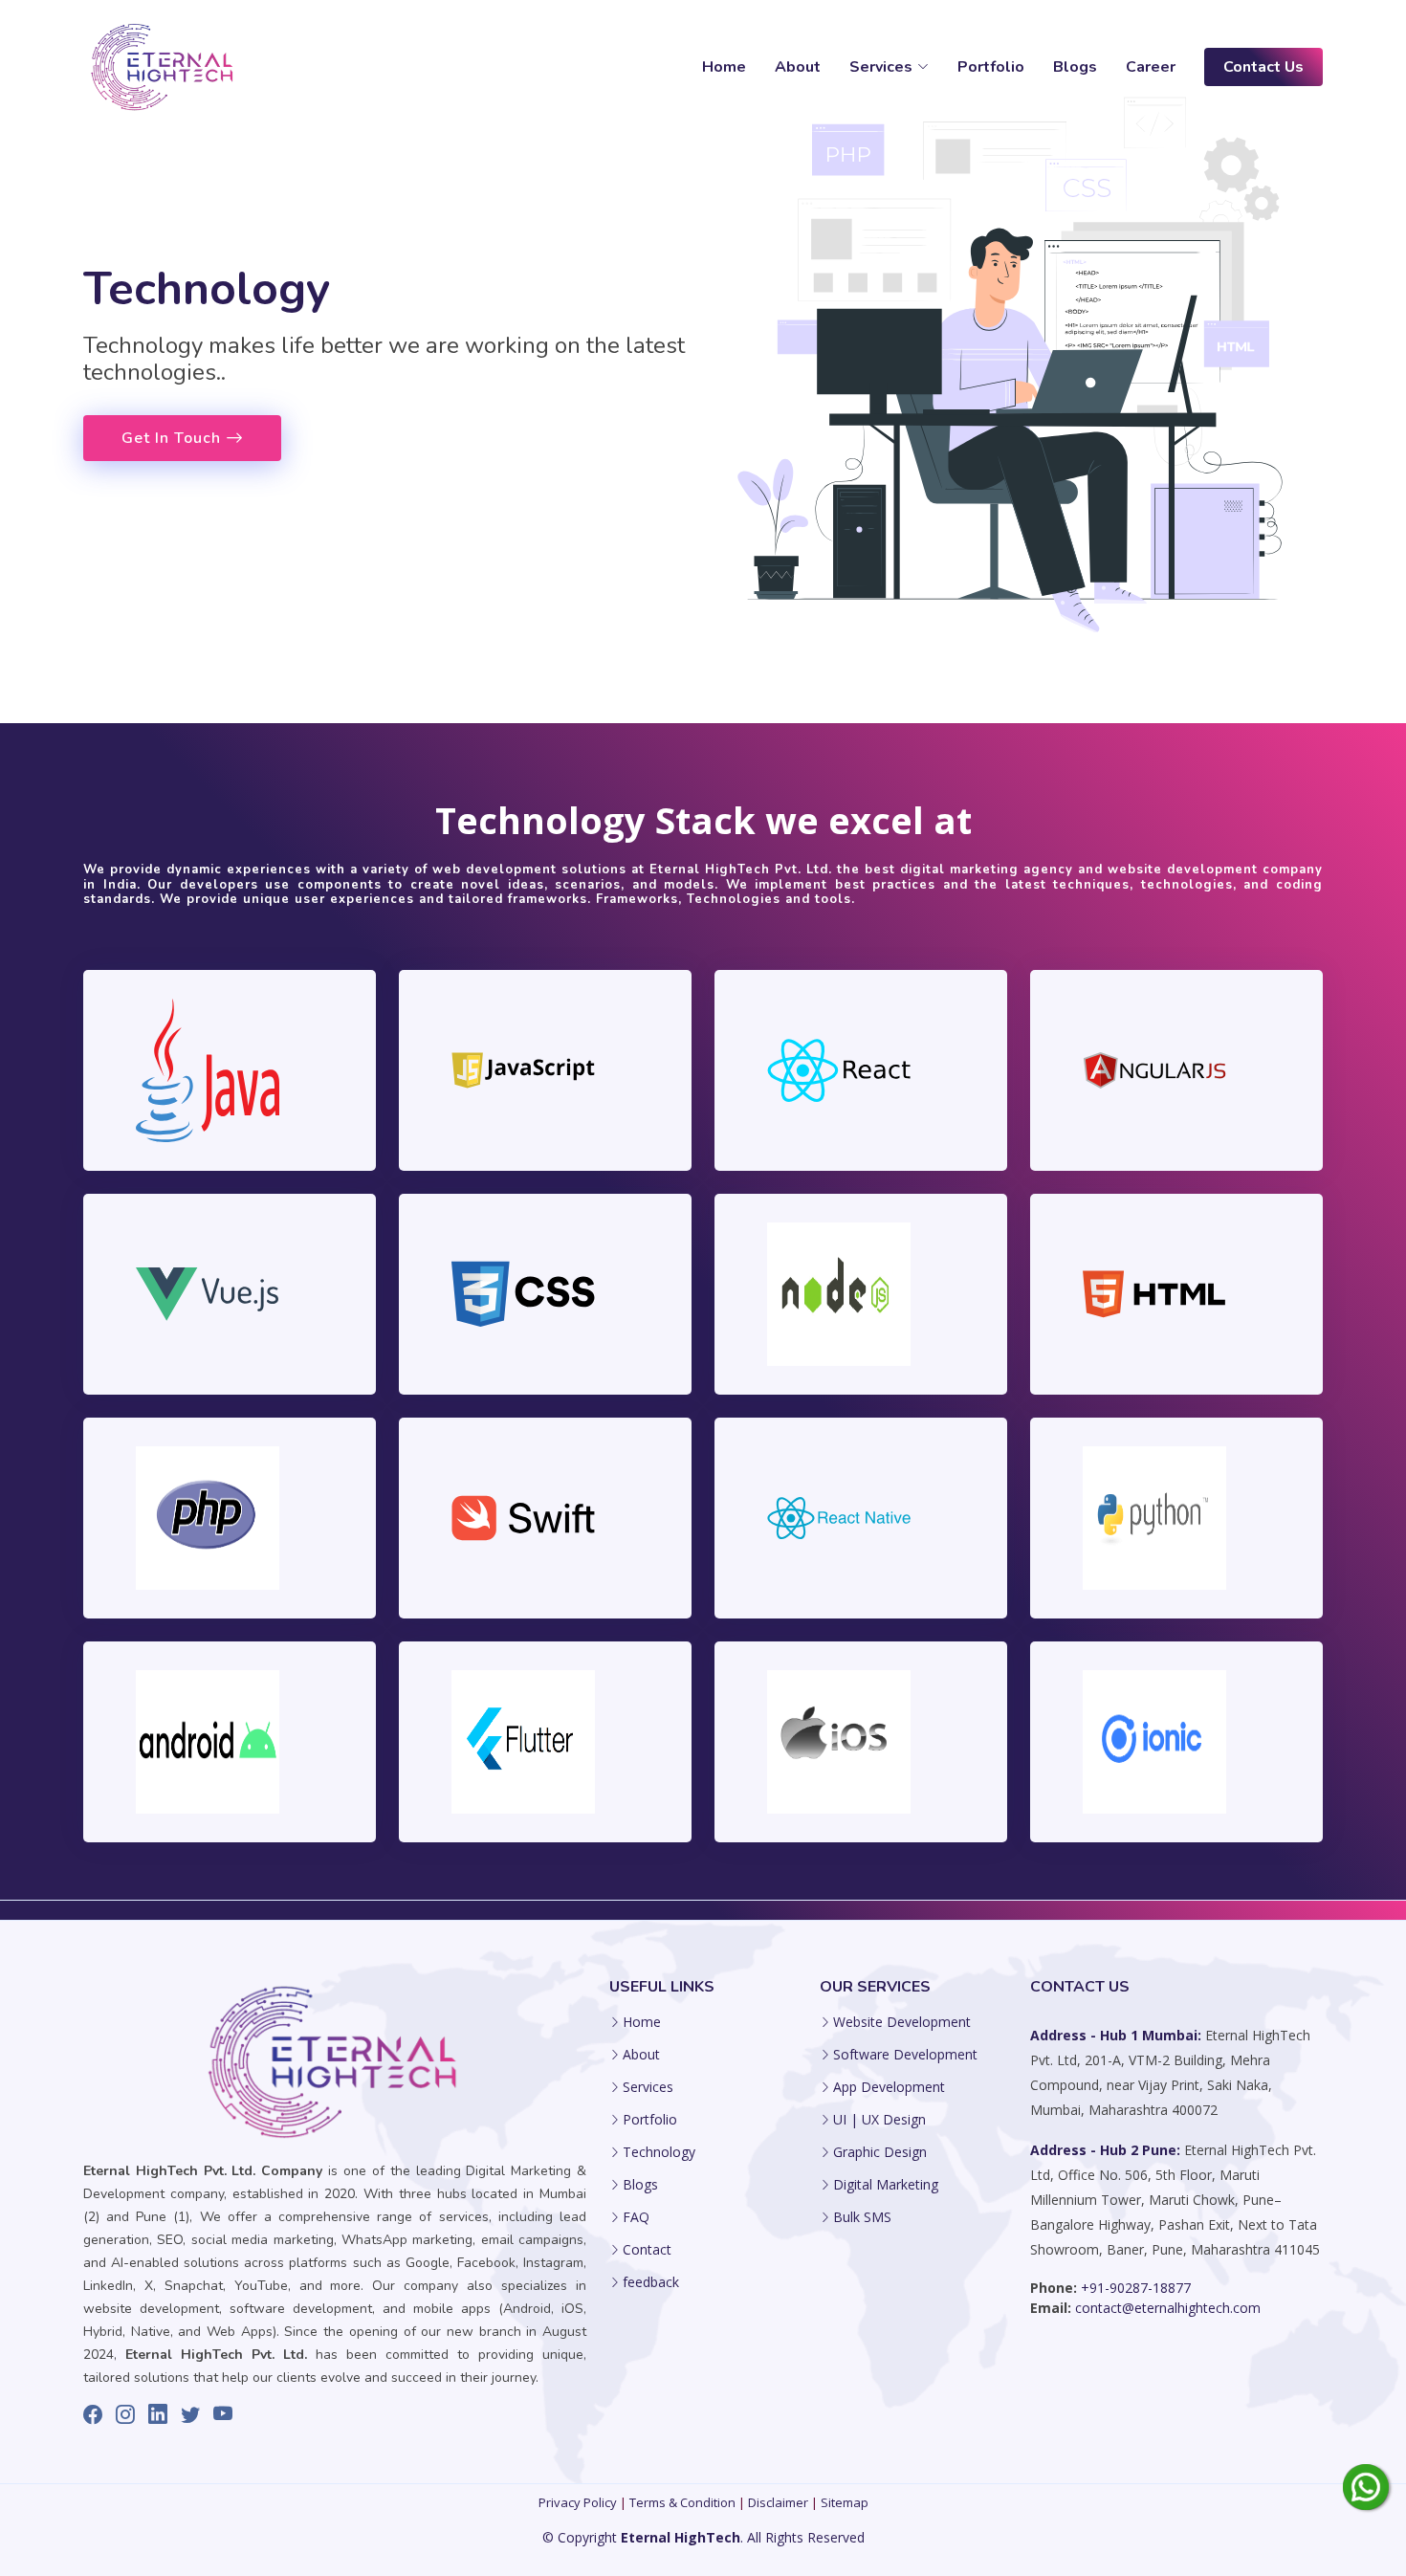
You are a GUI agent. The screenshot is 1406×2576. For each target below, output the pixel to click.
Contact (647, 2250)
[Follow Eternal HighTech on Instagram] (125, 2414)
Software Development (905, 2055)
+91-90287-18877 (1134, 2288)
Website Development (902, 2022)
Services (648, 2087)
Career (1151, 67)
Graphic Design (880, 2152)
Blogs (1075, 67)
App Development (889, 2087)
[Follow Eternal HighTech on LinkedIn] (158, 2414)
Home (724, 67)
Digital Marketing (886, 2185)
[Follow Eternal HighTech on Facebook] (93, 2414)
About (798, 67)
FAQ (636, 2217)
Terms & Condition (682, 2502)
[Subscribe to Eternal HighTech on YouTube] (223, 2414)
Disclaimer (778, 2502)
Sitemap (845, 2502)
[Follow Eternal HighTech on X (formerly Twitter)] (190, 2414)
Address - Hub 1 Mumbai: (1118, 2035)
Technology (659, 2152)
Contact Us (1263, 67)
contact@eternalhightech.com (1166, 2308)
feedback (651, 2282)
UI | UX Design (879, 2120)
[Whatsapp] (1366, 2486)
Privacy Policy (578, 2502)
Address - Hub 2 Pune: (1105, 2150)
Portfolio (991, 67)
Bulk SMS (862, 2217)
